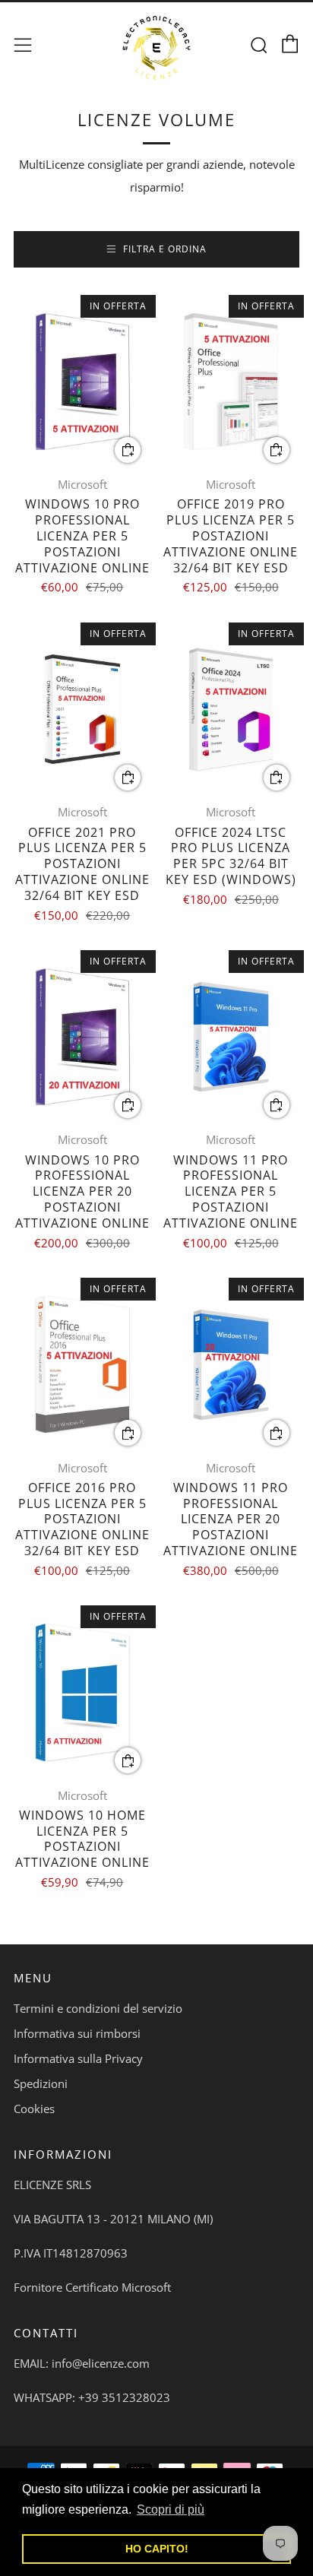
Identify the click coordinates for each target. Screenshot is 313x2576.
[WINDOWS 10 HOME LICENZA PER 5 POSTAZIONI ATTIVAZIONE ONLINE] (82, 1692)
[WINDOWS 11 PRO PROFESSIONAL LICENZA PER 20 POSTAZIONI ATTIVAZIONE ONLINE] (231, 1365)
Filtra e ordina (165, 249)
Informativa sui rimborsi (77, 2033)
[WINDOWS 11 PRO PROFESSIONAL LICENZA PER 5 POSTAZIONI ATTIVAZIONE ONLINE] (231, 1037)
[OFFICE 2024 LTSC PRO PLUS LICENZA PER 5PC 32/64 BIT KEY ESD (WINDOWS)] (231, 710)
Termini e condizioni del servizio (98, 2008)
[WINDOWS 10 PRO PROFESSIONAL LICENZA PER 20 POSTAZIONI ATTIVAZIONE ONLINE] (82, 1037)
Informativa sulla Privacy (78, 2058)
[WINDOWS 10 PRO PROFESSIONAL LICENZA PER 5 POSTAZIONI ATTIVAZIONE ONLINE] (82, 382)
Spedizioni (41, 2083)
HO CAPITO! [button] (157, 2549)
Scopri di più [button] (171, 2509)
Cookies (34, 2109)
